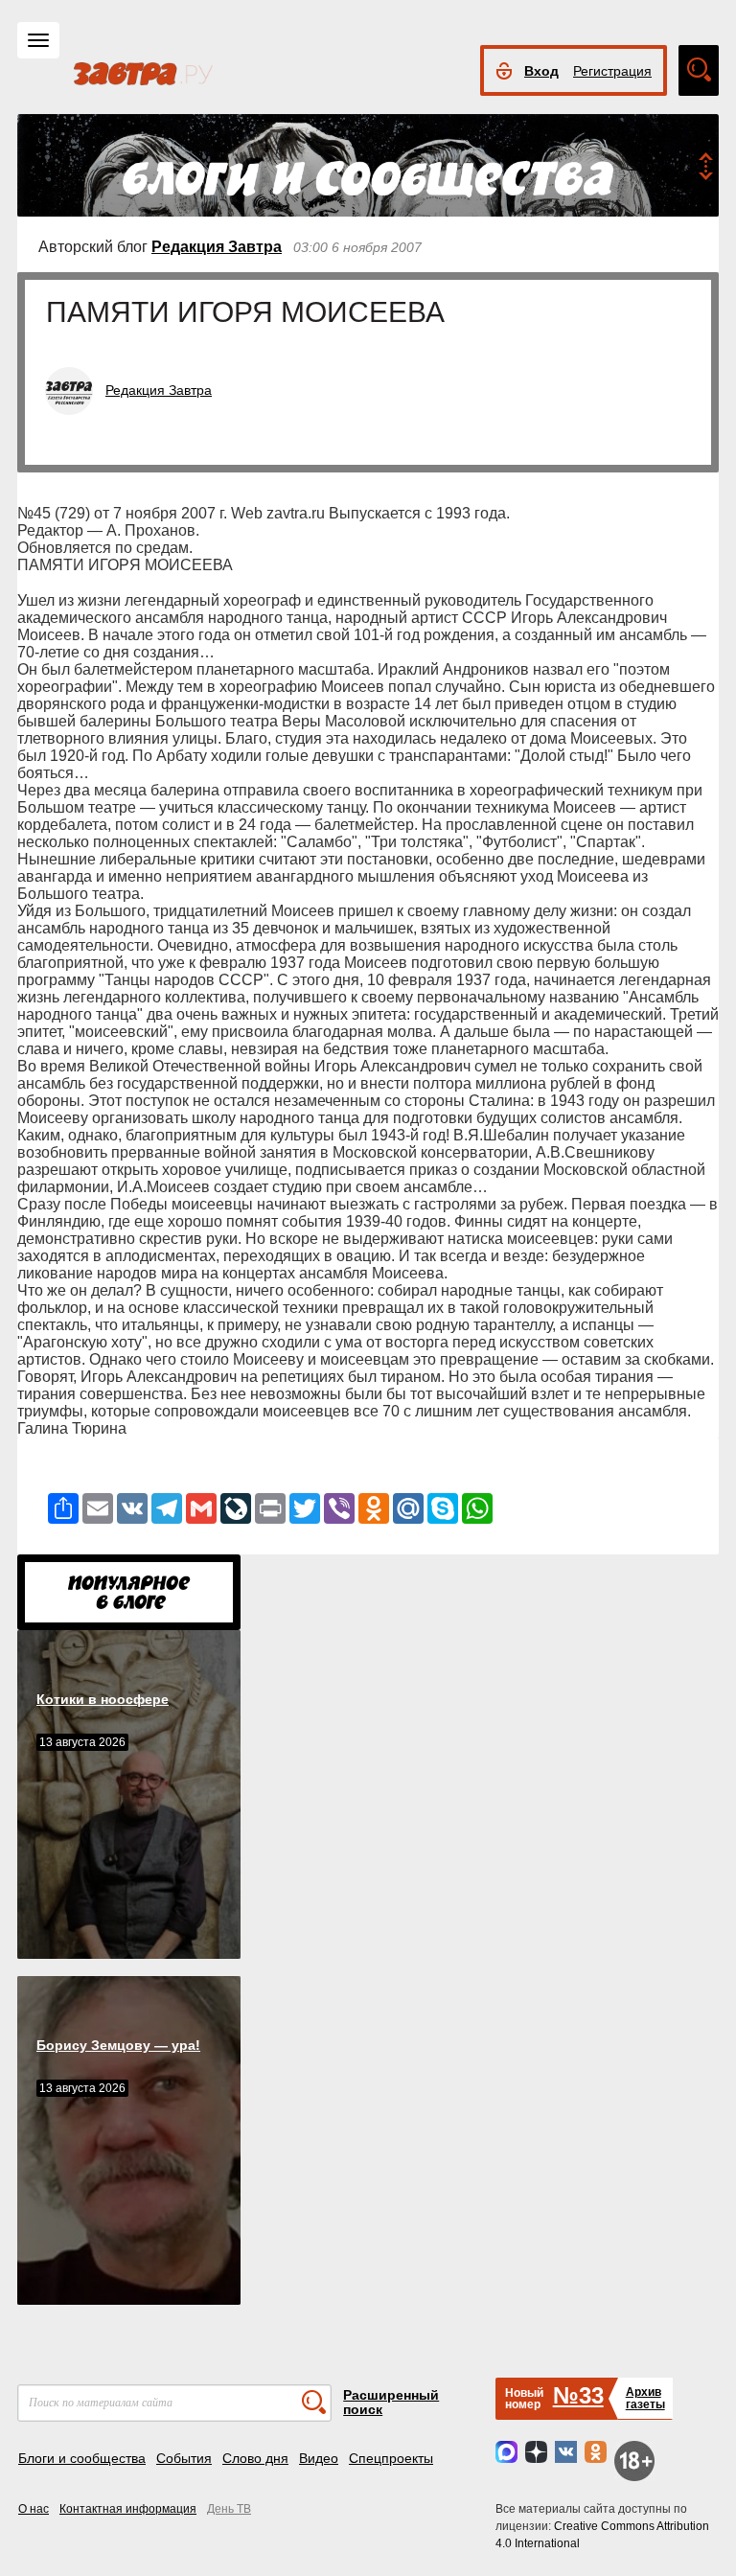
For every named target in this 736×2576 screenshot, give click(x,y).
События (184, 2458)
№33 (578, 2395)
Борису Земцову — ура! (118, 2045)
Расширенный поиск (391, 2402)
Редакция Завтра (217, 247)
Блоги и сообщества (82, 2458)
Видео (319, 2458)
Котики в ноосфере (103, 1699)
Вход (541, 71)
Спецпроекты (391, 2458)
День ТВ (229, 2509)
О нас (34, 2509)
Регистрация (612, 71)
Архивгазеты (645, 2398)
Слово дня (255, 2458)
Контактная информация (128, 2509)
